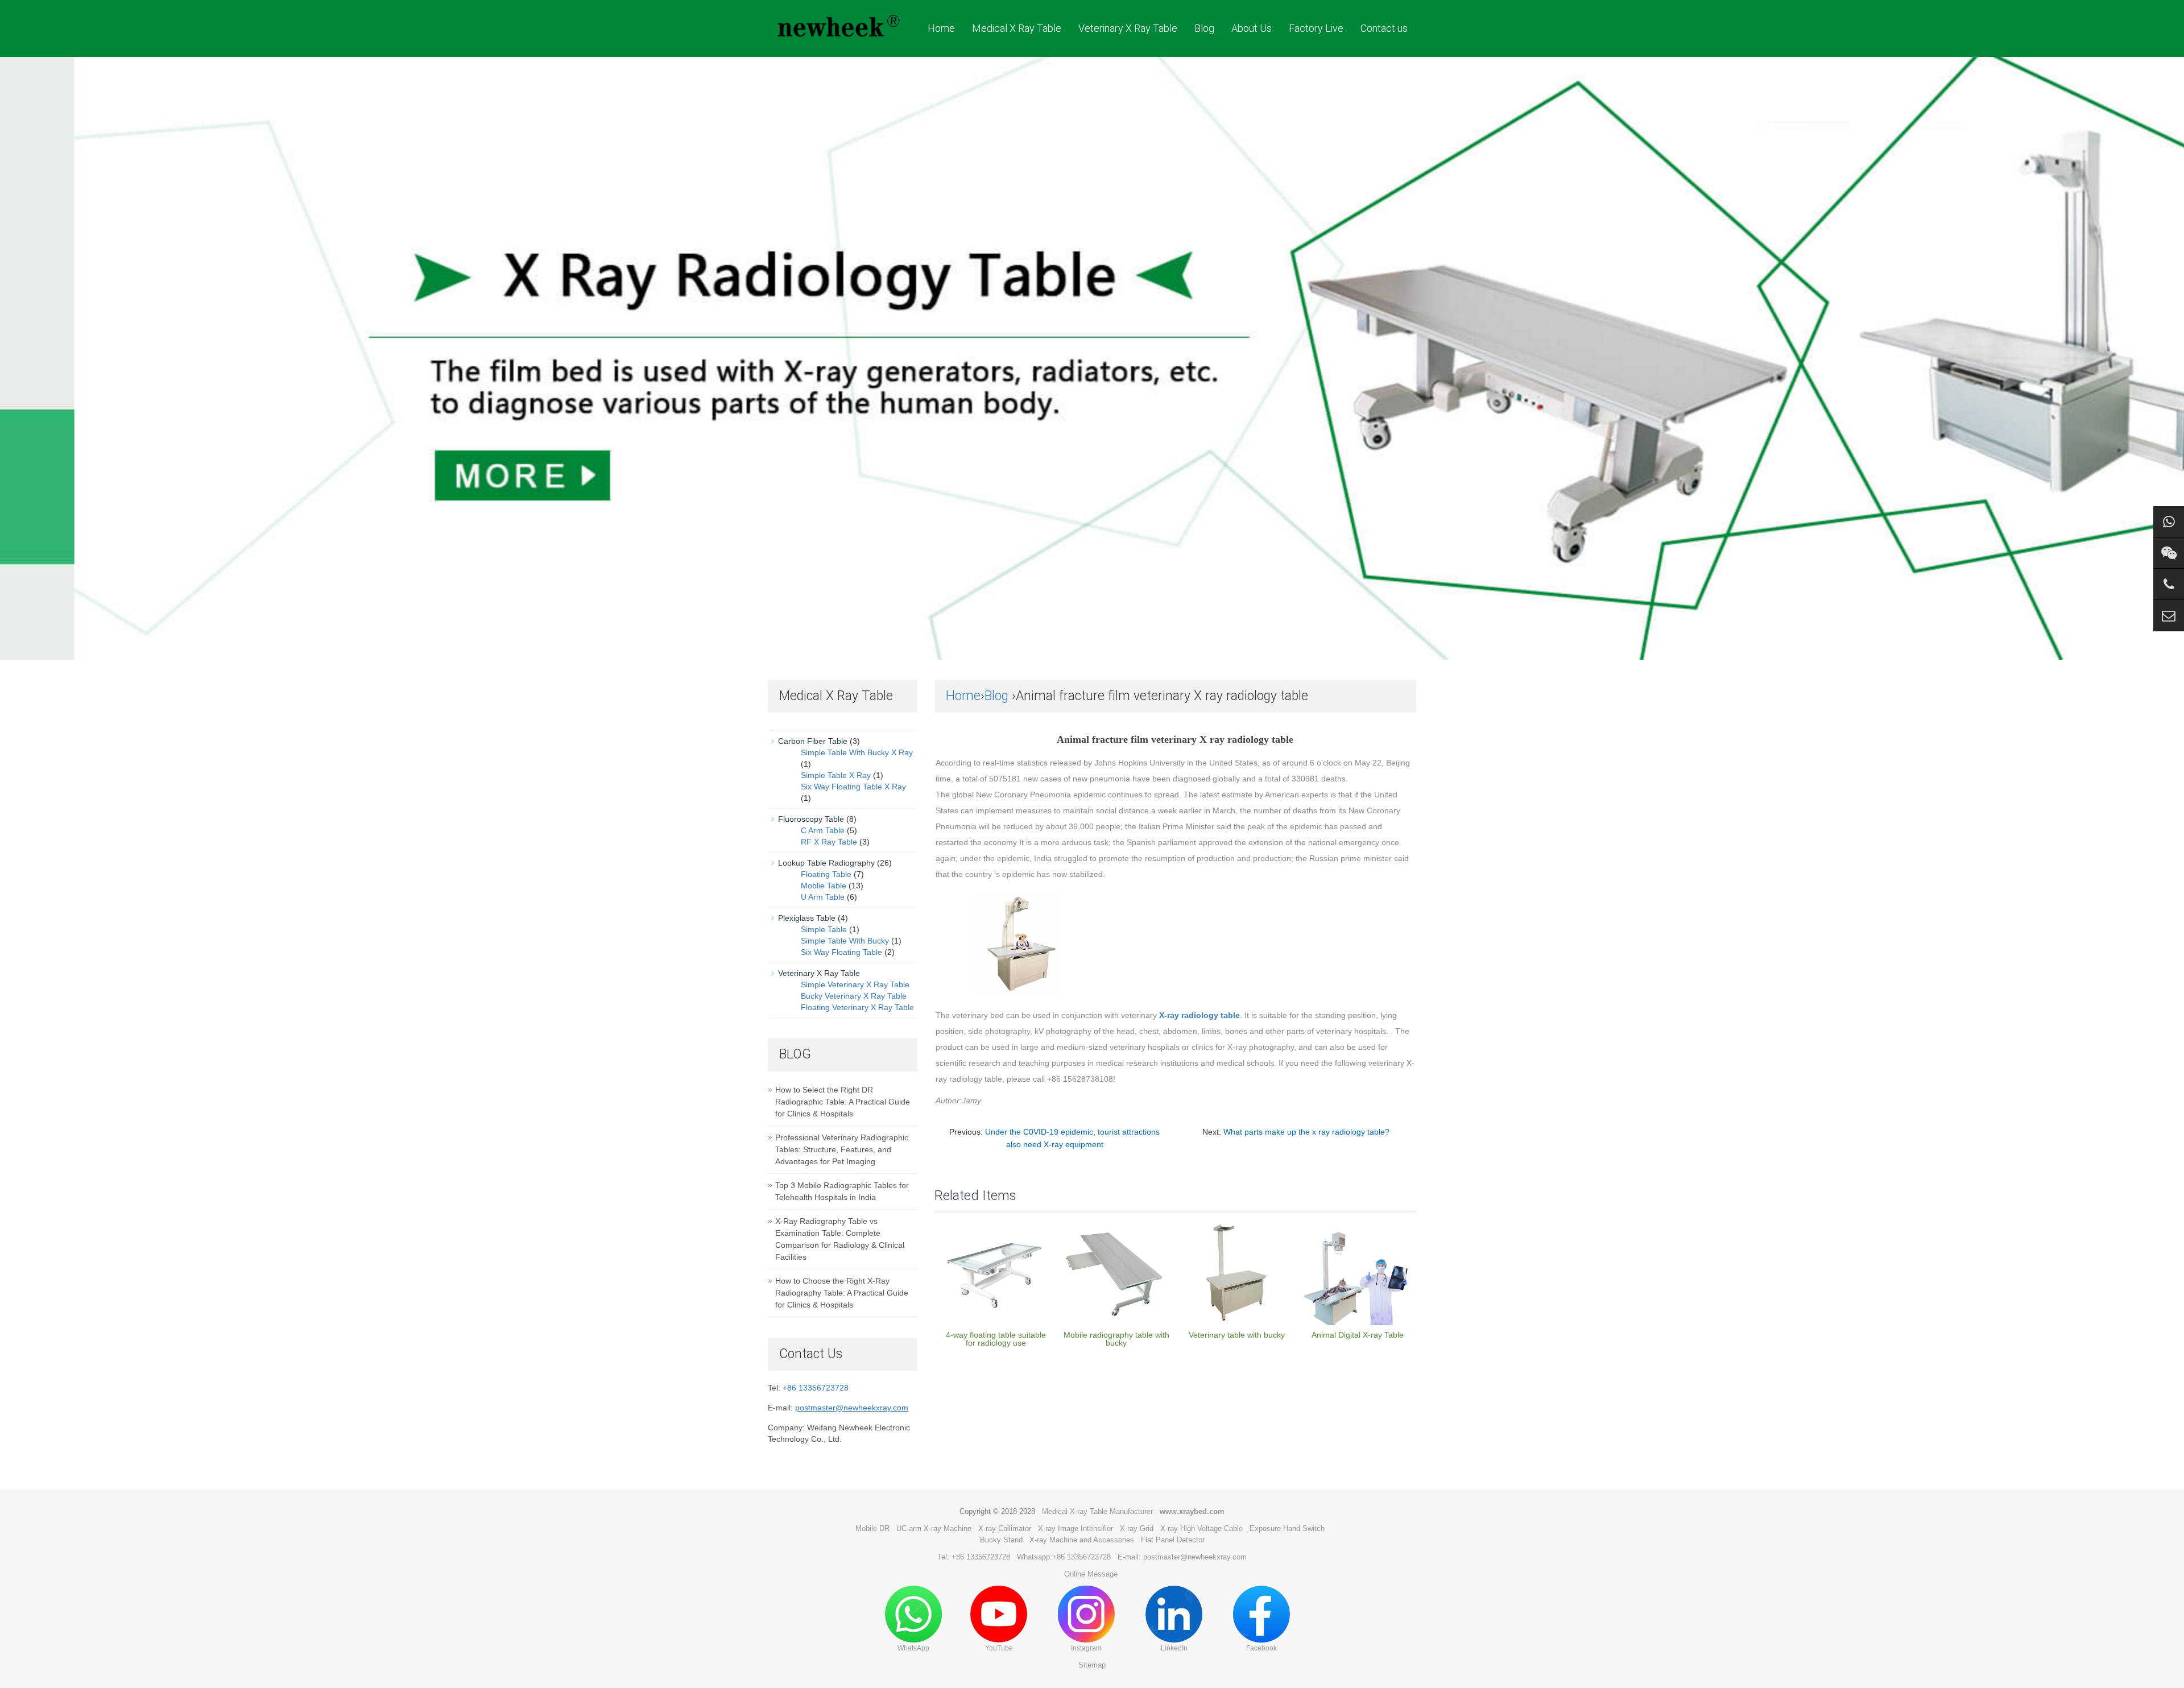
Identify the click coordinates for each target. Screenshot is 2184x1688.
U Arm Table (823, 897)
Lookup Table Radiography (826, 863)
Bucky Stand (1001, 1540)
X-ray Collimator (1005, 1528)
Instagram (1086, 1648)
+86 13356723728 (816, 1388)
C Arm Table (823, 830)
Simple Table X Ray (836, 775)
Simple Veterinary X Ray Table (855, 984)
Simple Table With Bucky (845, 941)
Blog (1204, 28)
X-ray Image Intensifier (1076, 1528)
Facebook (1261, 1648)
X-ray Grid (1137, 1528)
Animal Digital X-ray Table (1358, 1335)
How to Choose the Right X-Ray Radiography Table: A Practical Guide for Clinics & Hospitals (842, 1293)
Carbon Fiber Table (813, 741)
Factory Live (1316, 28)
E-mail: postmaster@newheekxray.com (1182, 1557)
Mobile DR (872, 1528)
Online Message (1091, 1574)
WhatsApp (913, 1648)
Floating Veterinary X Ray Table (857, 1007)
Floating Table (826, 874)
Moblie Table (824, 886)
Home (941, 28)
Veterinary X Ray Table (1128, 28)
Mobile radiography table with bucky (1116, 1339)
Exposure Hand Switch (1287, 1528)
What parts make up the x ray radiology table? (1306, 1132)
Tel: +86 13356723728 (974, 1557)
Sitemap (1092, 1665)
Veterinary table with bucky (1237, 1335)
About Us (1252, 28)
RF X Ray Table (829, 842)
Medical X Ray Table (1017, 28)
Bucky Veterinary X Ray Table (854, 996)
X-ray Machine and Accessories (1082, 1540)
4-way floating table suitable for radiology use (996, 1339)
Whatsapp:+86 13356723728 (1064, 1557)
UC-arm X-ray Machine (934, 1528)
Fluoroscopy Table (811, 819)
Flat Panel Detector (1173, 1540)
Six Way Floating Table (841, 952)
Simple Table (824, 929)
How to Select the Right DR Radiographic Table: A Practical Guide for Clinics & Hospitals (843, 1102)
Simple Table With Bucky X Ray (857, 752)
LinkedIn (1174, 1648)
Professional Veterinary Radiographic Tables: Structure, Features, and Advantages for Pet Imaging (842, 1149)
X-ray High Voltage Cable (1201, 1528)
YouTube (999, 1648)
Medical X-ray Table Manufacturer (1097, 1511)
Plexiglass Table (807, 918)
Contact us (1384, 28)
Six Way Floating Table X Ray (853, 787)
